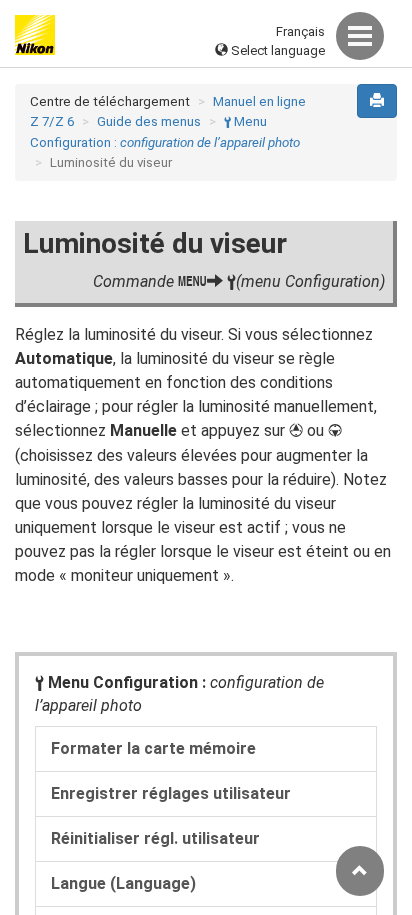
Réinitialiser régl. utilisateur (155, 838)
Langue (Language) (123, 883)
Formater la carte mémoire (153, 748)
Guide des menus (149, 121)
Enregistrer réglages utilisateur (171, 793)
